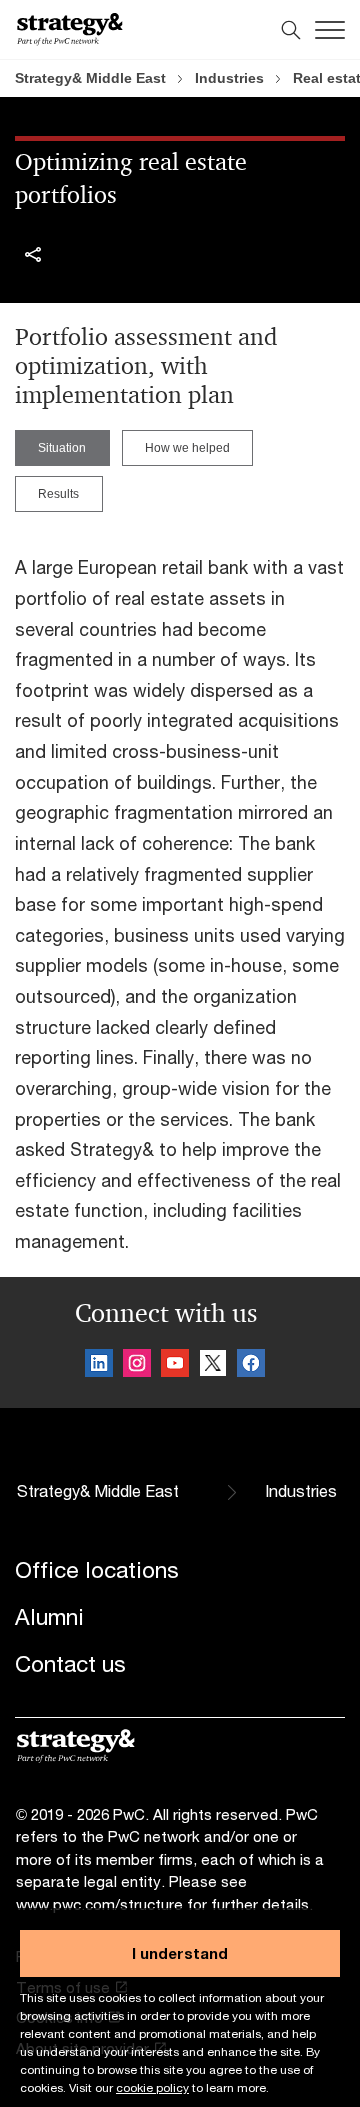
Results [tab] (58, 494)
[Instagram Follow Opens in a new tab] (137, 1366)
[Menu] (330, 30)
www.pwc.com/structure (99, 1904)
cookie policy (152, 2087)
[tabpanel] (180, 894)
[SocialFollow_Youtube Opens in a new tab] (175, 1366)
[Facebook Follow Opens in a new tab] (251, 1366)
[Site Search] (291, 30)
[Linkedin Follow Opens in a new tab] (99, 1366)
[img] (33, 255)
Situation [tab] (62, 448)
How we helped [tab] (187, 448)
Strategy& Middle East (90, 78)
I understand (180, 1953)
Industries (229, 78)
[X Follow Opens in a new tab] (213, 1366)
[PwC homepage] (70, 29)
